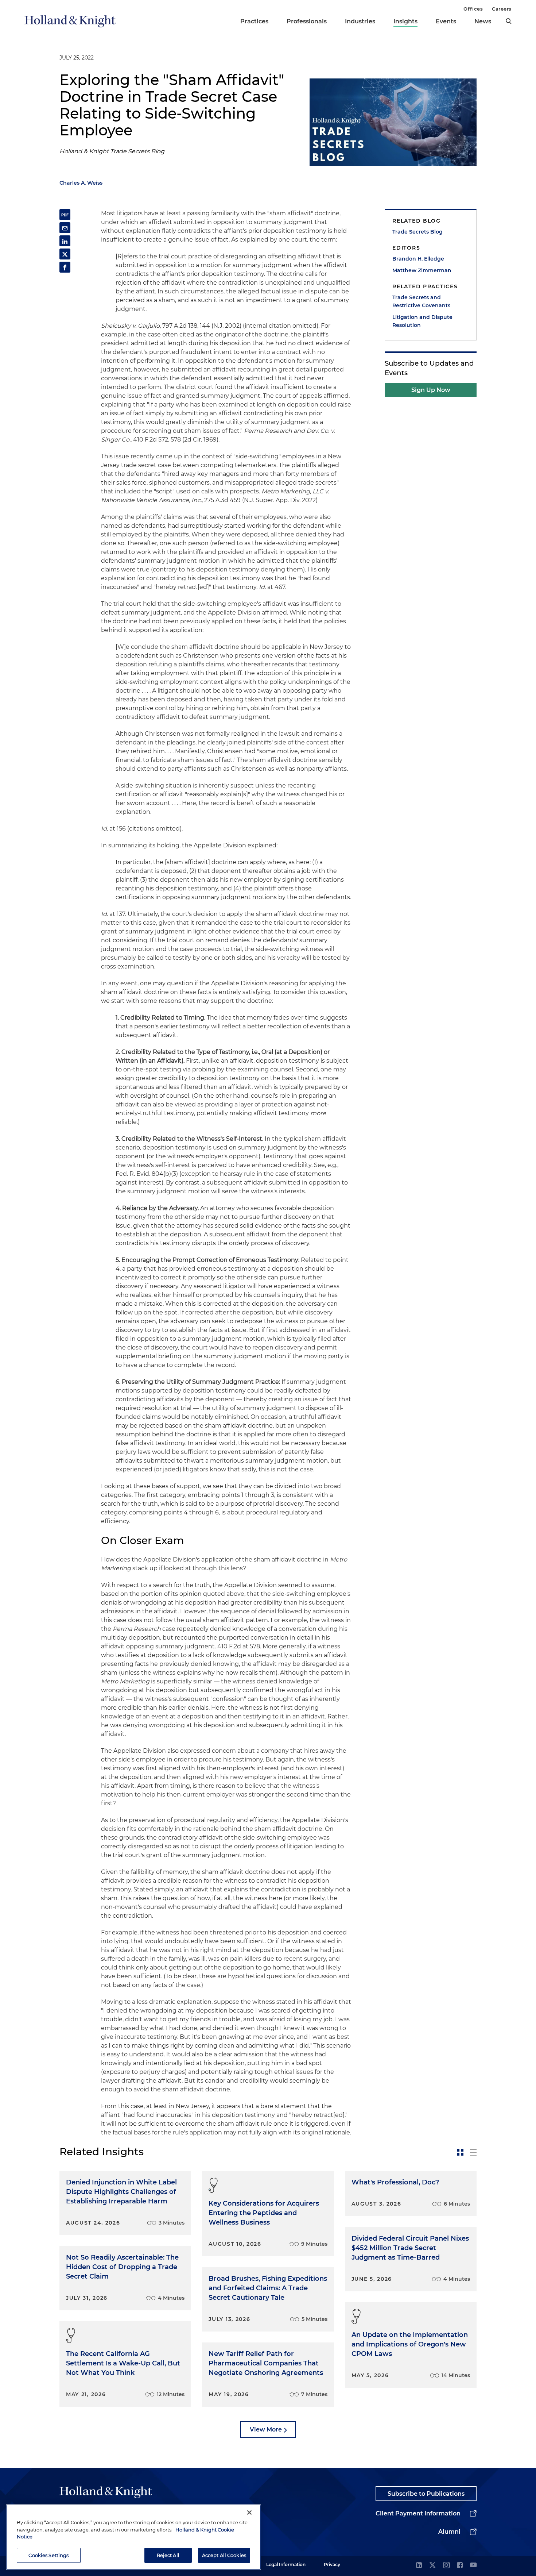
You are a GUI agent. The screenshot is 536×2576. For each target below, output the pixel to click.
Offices (473, 9)
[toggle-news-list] (473, 2152)
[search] (509, 21)
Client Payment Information (418, 2513)
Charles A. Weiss (81, 183)
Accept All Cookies (224, 2555)
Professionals (307, 21)
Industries (360, 21)
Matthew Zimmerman (422, 270)
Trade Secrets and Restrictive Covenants (421, 301)
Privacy (332, 2565)
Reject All (168, 2555)
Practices (254, 21)
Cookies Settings (48, 2555)
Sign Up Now (431, 390)
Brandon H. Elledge (418, 259)
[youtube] (473, 2566)
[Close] (249, 2513)
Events (446, 21)
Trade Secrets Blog (417, 232)
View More (266, 2429)
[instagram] (446, 2566)
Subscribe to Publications (426, 2494)
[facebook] (460, 2566)
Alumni (449, 2532)
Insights (405, 21)
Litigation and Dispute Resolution (422, 321)
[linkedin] (419, 2566)
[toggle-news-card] (460, 2152)
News (483, 21)
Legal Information (286, 2565)
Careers (502, 9)
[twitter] (432, 2566)
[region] (133, 2537)
